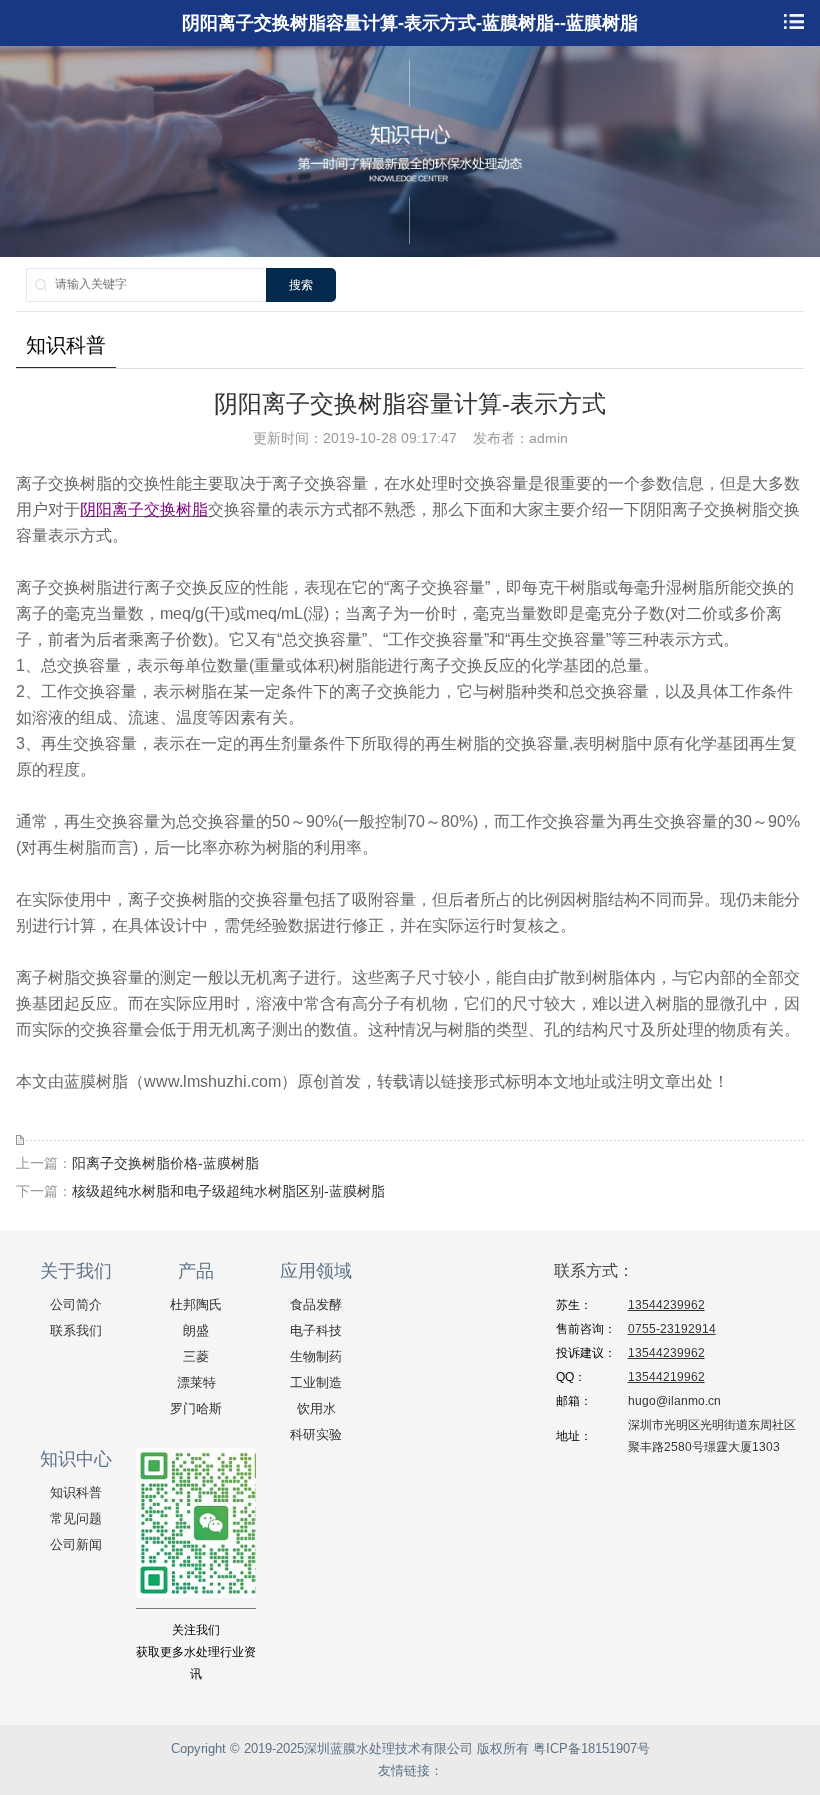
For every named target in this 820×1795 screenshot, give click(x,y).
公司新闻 (76, 1544)
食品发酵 (316, 1304)
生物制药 (316, 1356)
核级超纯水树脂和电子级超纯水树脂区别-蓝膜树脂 (228, 1191)
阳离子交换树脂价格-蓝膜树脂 (165, 1163)
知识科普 (76, 1492)
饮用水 (316, 1408)
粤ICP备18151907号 (591, 1748)
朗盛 (196, 1330)
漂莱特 (196, 1382)
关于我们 (76, 1271)
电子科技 (316, 1330)
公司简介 (76, 1304)
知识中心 (76, 1459)
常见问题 (76, 1518)
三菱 (196, 1356)
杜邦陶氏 (196, 1304)
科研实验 (316, 1434)
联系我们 (76, 1330)
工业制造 (316, 1382)
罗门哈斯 (196, 1408)
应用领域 (316, 1271)
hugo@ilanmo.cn (674, 1401)
